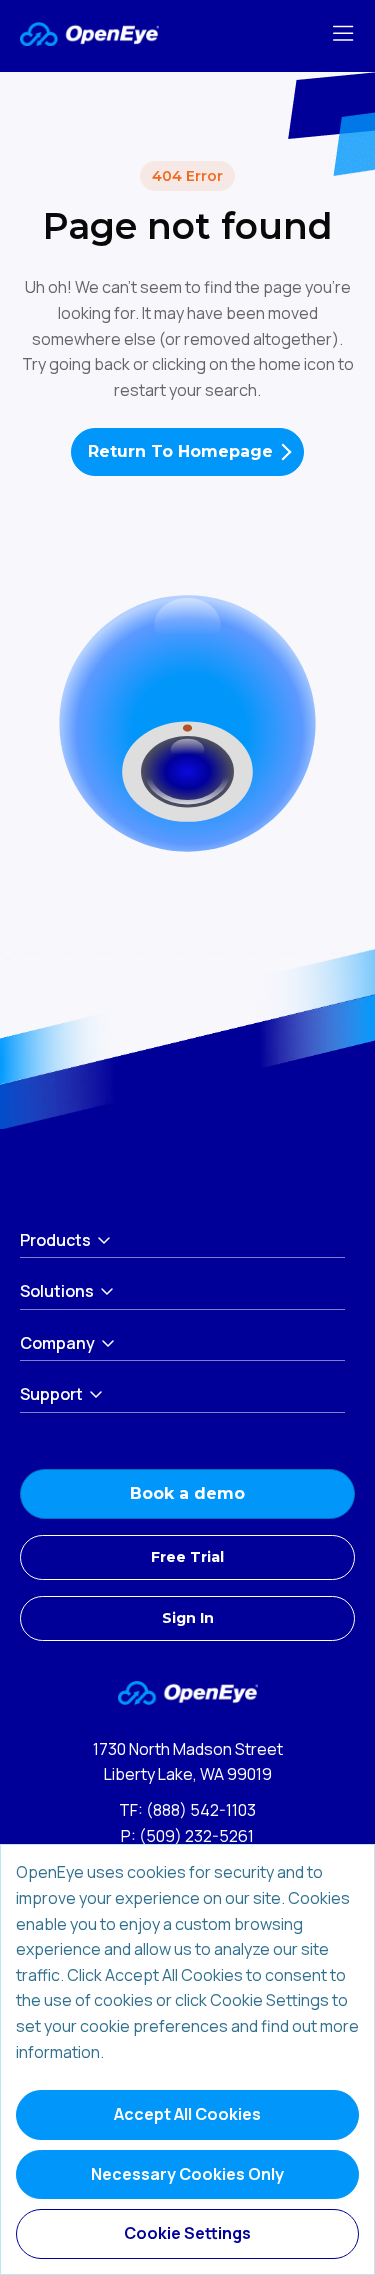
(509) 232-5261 (196, 1836)
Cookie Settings (187, 2233)
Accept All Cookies (187, 2114)
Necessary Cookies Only (187, 2174)
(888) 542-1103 (201, 1810)
